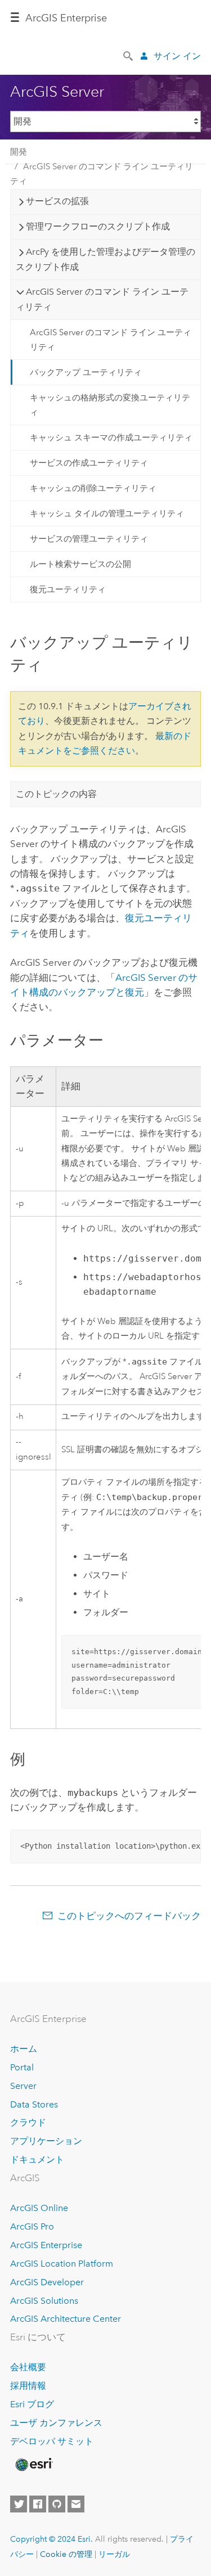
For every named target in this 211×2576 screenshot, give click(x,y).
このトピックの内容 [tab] (56, 794)
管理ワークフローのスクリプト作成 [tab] (98, 226)
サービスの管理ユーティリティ (89, 539)
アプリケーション (46, 2141)
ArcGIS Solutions (44, 2301)
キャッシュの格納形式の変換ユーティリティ (110, 405)
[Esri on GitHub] (57, 2504)
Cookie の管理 (66, 2554)
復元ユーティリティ (68, 589)
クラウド (28, 2122)
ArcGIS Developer (47, 2282)
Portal (22, 2067)
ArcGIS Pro (32, 2226)
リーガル (114, 2554)
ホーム (24, 2049)
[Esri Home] (33, 2465)
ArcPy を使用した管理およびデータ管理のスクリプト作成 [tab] (105, 259)
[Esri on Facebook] (38, 2504)
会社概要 (28, 2367)
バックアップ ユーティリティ (86, 372)
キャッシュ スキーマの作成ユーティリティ (111, 438)
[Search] (129, 55)
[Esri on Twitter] (19, 2504)
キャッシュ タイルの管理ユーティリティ (107, 514)
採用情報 (28, 2386)
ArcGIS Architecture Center (66, 2319)
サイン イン (177, 56)
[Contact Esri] (76, 2504)
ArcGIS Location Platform (62, 2264)
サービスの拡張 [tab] (57, 201)
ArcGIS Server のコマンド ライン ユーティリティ (102, 174)
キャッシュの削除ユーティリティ (93, 488)
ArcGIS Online (39, 2208)
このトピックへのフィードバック (129, 1916)
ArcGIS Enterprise (66, 18)
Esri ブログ (32, 2404)
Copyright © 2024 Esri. (51, 2539)
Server (23, 2086)
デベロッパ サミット (52, 2441)
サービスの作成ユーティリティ (89, 463)
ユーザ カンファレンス (56, 2423)
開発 (19, 152)
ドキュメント (37, 2160)
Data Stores (34, 2104)
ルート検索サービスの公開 (80, 564)
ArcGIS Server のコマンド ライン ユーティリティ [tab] (102, 299)
